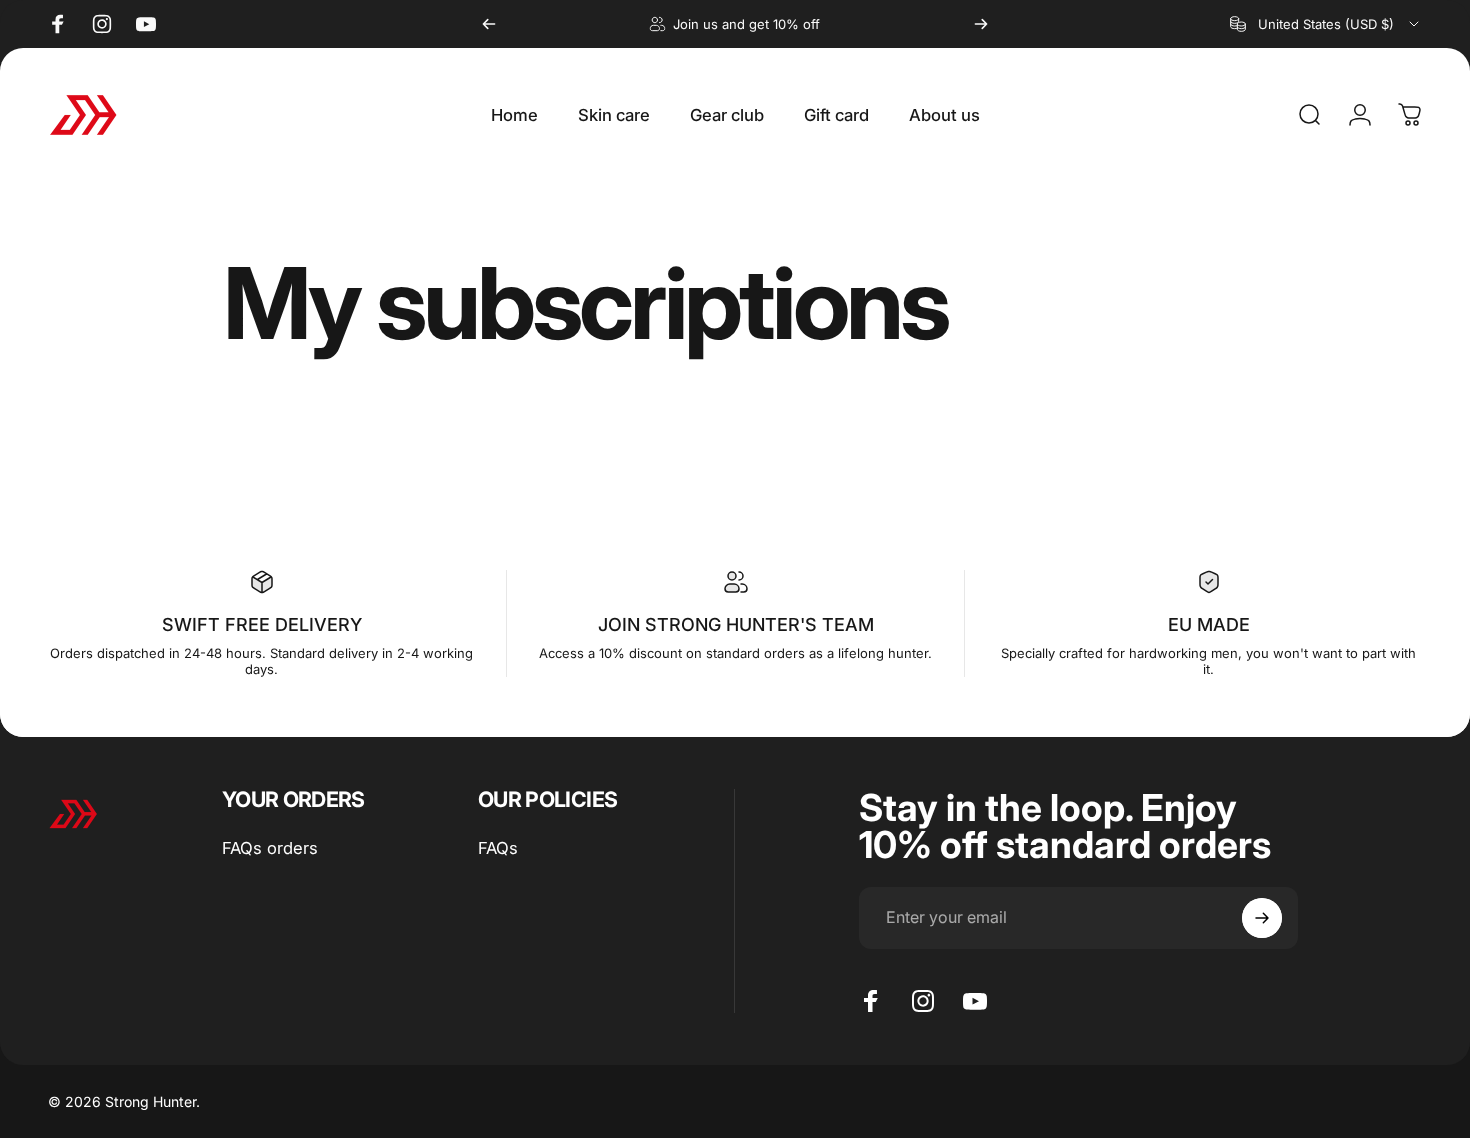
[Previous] (489, 24)
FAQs (498, 848)
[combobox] (1326, 24)
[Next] (981, 24)
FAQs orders (270, 848)
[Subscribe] (1262, 918)
